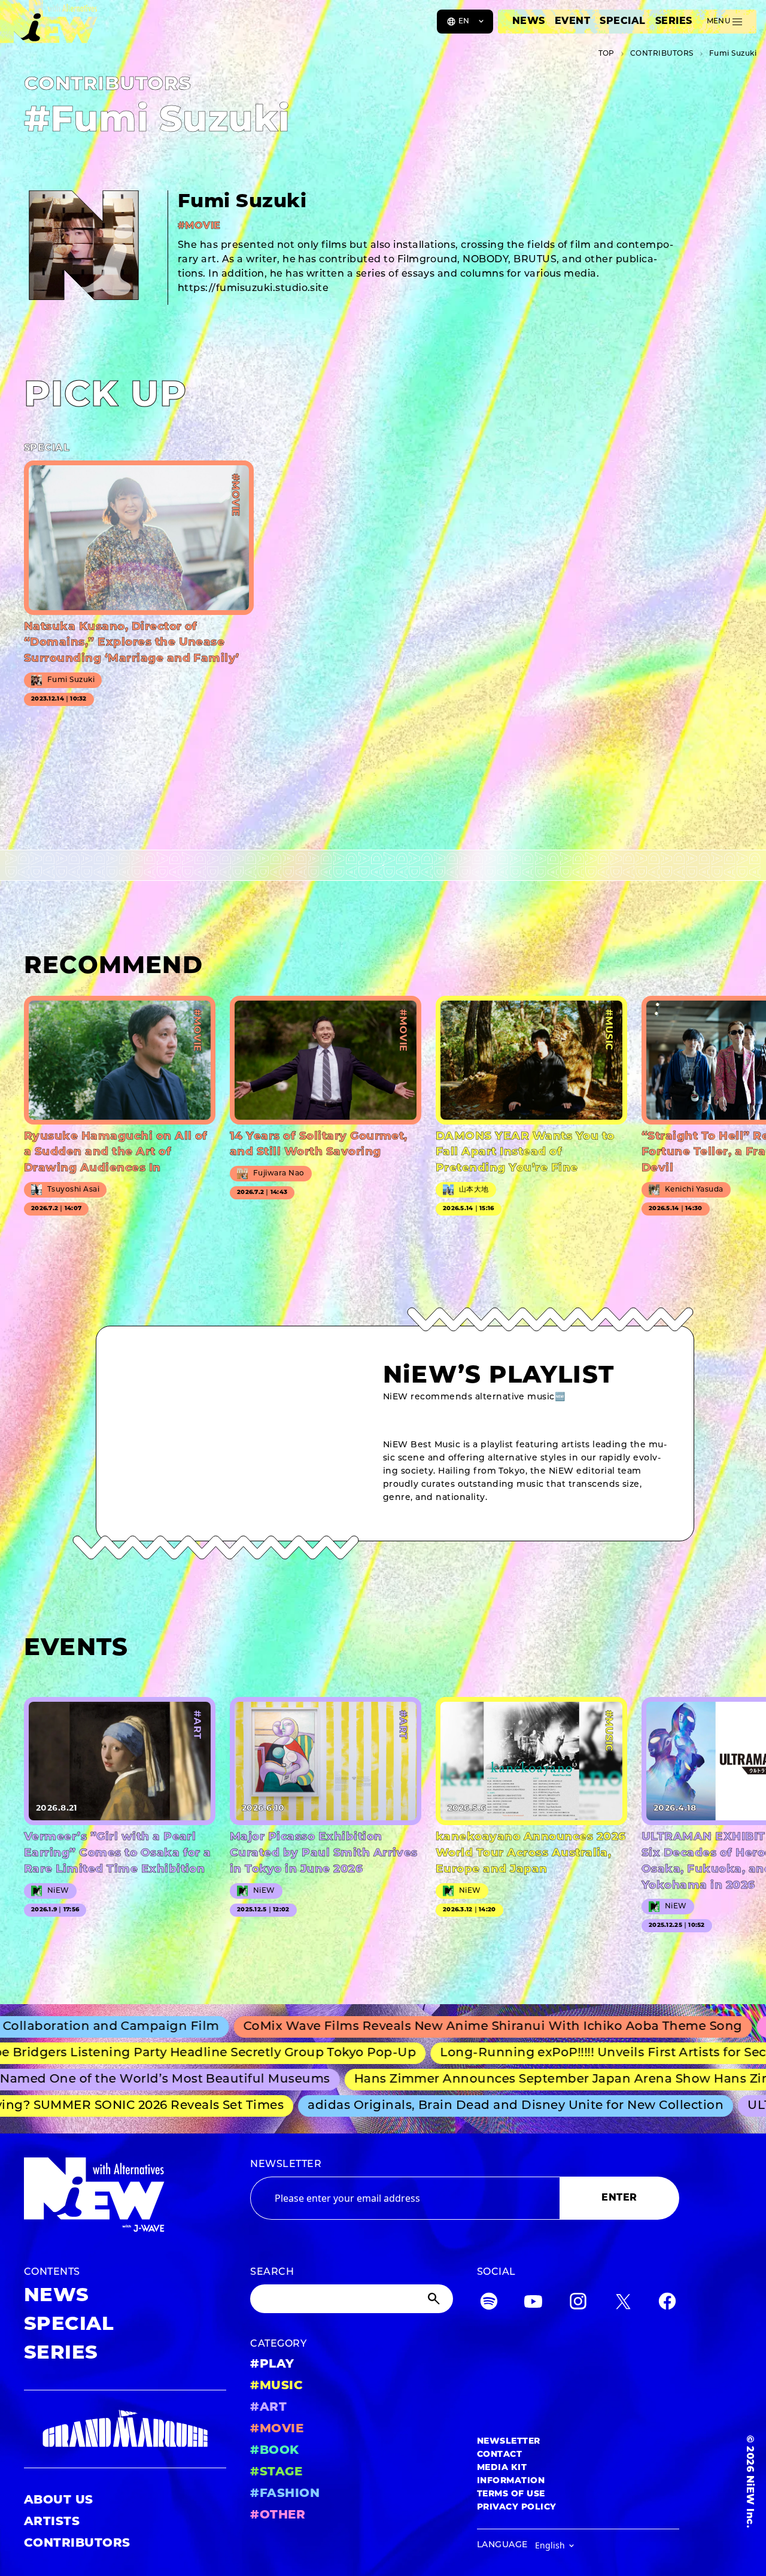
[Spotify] (489, 2304)
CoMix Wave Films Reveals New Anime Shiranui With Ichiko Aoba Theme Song (390, 2027)
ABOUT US (59, 2501)
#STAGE (276, 2472)
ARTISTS (52, 2522)
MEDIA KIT (502, 2468)
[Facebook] (667, 2304)
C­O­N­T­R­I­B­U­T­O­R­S (662, 54)
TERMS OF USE (511, 2494)
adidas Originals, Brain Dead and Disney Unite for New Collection (451, 2106)
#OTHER (278, 2516)
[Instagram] (578, 2304)
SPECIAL (622, 22)
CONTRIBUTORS (77, 2544)
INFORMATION (511, 2481)
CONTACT (499, 2455)
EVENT (572, 22)
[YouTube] (533, 2304)
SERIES (674, 22)
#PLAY (272, 2365)
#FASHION (285, 2494)
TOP (607, 54)
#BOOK (274, 2451)
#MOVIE (277, 2429)
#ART (268, 2408)
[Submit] (435, 2299)
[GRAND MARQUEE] (125, 2429)
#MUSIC (276, 2386)
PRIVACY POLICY (517, 2507)
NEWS (529, 22)
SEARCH (272, 2272)
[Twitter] (623, 2304)
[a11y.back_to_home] (49, 26)
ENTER (619, 2198)
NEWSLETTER (286, 2165)
